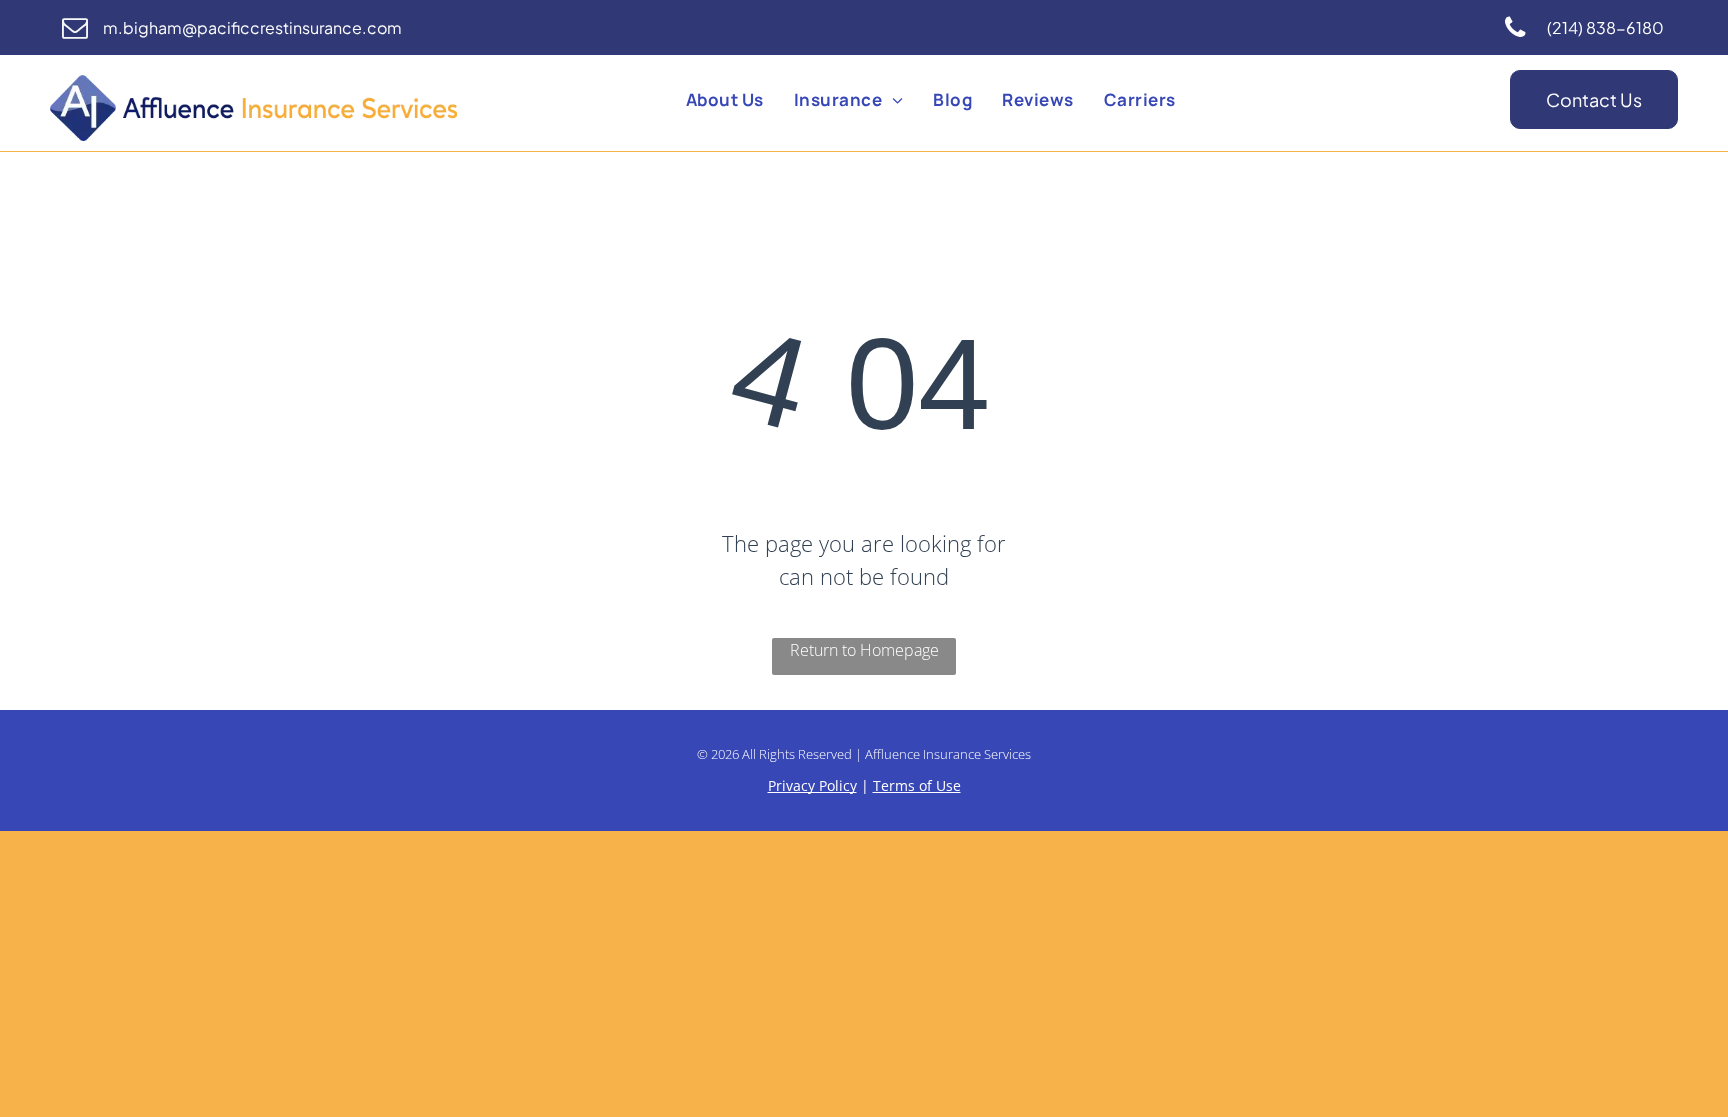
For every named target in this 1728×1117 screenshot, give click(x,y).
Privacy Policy (812, 785)
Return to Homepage (864, 650)
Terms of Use (917, 785)
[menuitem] (725, 100)
